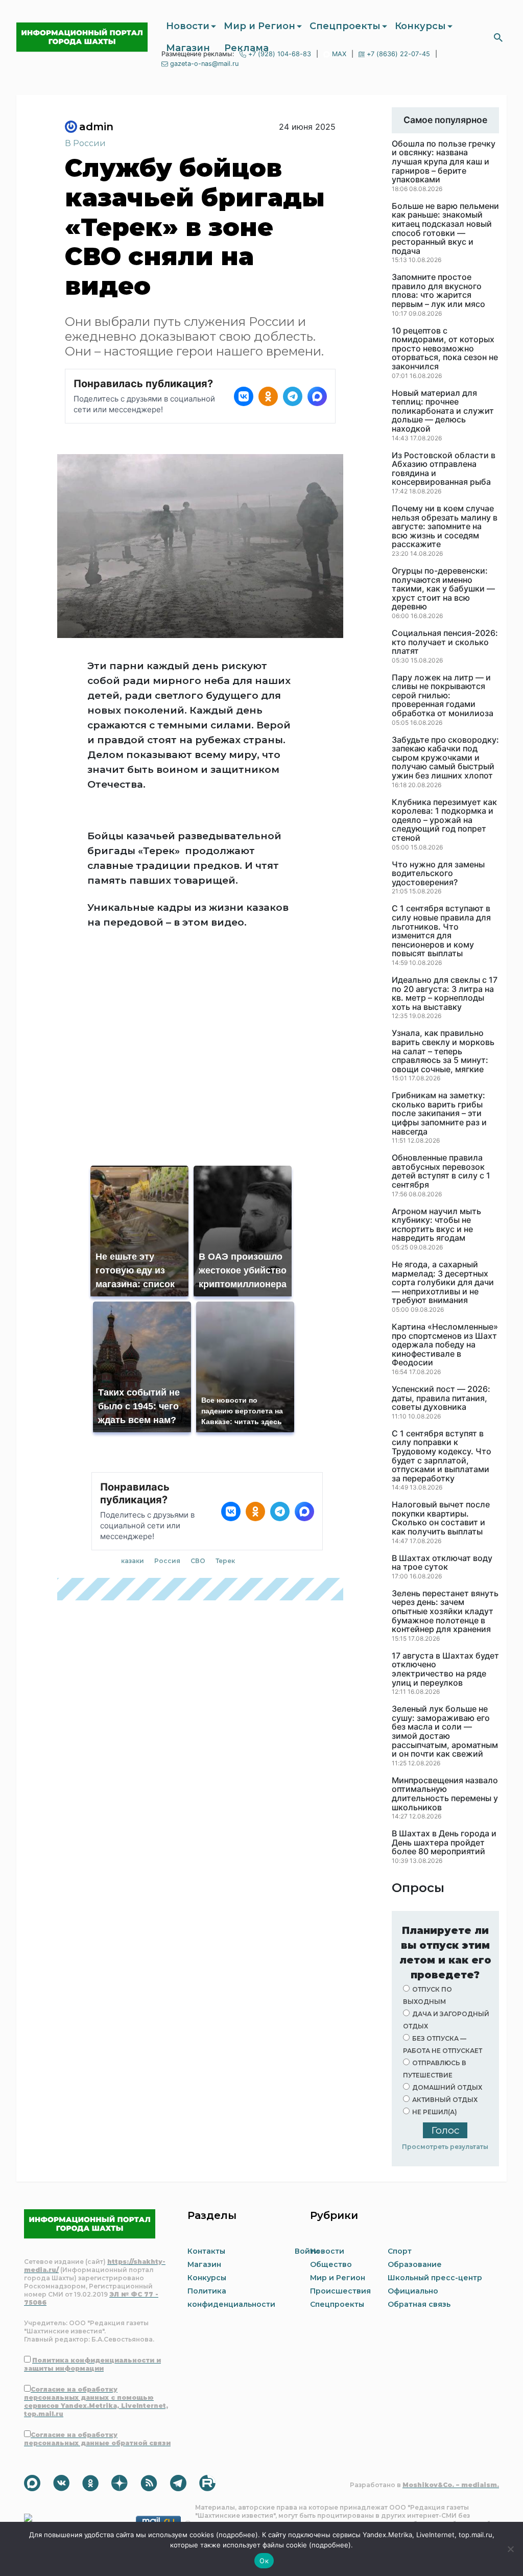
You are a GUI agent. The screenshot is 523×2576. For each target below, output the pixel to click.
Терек (225, 1561)
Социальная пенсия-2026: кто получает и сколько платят (445, 642)
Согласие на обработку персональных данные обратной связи (97, 2439)
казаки (133, 1561)
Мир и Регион (259, 26)
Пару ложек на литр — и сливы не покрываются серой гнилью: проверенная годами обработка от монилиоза (443, 696)
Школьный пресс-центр (435, 2278)
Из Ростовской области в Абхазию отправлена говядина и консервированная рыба (444, 469)
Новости (188, 26)
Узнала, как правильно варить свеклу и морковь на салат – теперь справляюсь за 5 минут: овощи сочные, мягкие (443, 1051)
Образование (415, 2264)
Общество (331, 2264)
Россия (167, 1561)
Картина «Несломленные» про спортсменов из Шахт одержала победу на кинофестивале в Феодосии (445, 1345)
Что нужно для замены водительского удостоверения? (438, 874)
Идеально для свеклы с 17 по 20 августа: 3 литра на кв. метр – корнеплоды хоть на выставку (445, 994)
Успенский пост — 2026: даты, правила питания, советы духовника (441, 1398)
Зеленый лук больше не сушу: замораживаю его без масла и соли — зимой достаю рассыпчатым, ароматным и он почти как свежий (445, 1732)
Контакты (206, 2251)
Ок (264, 2561)
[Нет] (510, 2549)
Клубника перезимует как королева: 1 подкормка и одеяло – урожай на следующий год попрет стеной (444, 820)
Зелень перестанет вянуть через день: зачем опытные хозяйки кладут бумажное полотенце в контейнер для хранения (445, 1612)
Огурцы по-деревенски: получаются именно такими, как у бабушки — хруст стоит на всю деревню (443, 589)
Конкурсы (420, 26)
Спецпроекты (345, 26)
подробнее (237, 2535)
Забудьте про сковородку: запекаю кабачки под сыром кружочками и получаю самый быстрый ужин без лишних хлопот (445, 758)
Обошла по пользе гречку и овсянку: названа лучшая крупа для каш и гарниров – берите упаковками (444, 162)
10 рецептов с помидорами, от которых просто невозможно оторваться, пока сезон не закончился (445, 349)
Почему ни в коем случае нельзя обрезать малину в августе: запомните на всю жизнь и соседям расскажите (445, 527)
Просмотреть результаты (445, 2147)
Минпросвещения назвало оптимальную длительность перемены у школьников (445, 1794)
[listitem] (244, 396)
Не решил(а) (435, 2112)
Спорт (400, 2251)
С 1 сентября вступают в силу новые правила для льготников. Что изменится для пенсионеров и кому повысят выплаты (441, 931)
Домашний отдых (447, 2087)
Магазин (188, 48)
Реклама (246, 48)
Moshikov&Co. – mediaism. (451, 2485)
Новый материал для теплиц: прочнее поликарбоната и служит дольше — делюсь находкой (443, 411)
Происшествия (340, 2291)
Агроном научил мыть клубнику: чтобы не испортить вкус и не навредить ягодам (436, 1225)
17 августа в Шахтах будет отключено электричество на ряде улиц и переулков (445, 1669)
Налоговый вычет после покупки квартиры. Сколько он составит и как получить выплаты (441, 1518)
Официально (413, 2291)
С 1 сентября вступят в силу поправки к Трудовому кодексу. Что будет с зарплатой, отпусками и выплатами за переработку (442, 1456)
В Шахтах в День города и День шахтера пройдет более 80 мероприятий (444, 1843)
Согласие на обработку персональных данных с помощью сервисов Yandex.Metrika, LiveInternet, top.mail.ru (96, 2402)
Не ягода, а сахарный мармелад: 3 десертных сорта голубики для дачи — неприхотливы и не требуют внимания (443, 1283)
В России (85, 143)
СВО (198, 1561)
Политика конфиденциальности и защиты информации (92, 2364)
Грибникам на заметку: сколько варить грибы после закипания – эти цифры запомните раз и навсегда (439, 1114)
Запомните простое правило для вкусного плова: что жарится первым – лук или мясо (438, 291)
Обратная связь (419, 2304)
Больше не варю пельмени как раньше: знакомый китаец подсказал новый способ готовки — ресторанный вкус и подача (445, 229)
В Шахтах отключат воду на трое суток (442, 1563)
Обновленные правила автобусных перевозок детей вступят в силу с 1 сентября (441, 1171)
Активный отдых (445, 2100)
